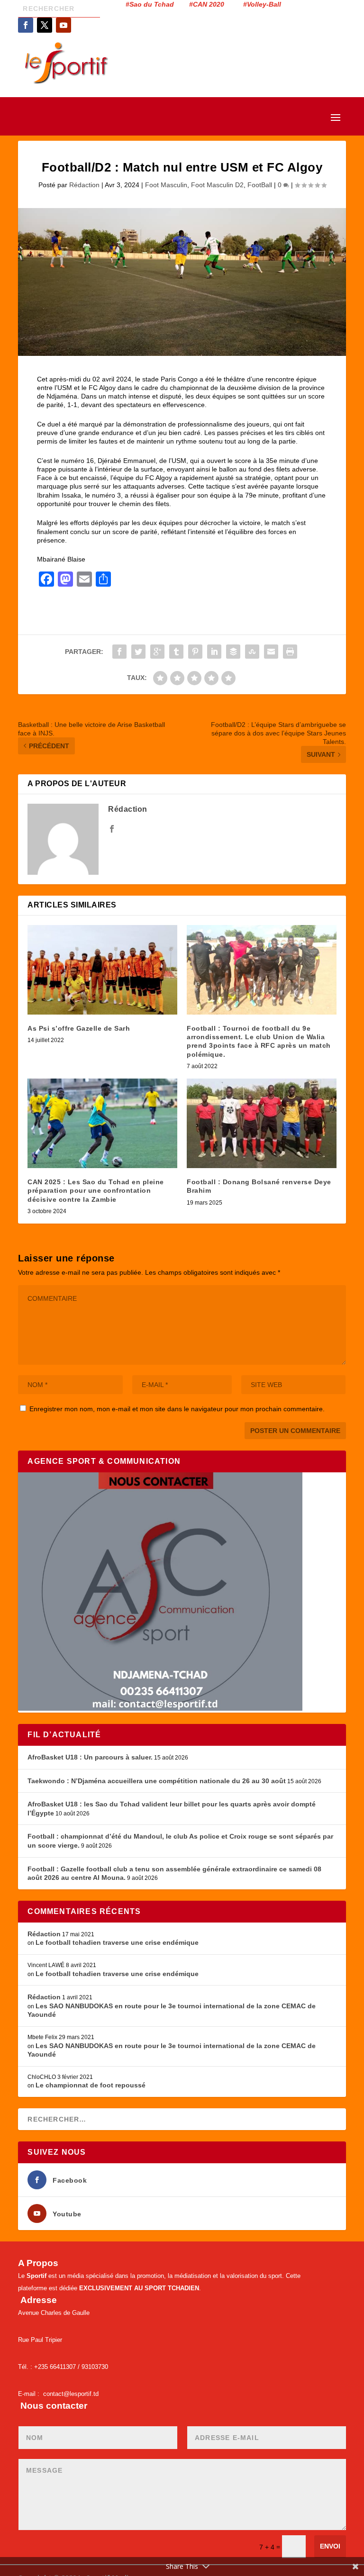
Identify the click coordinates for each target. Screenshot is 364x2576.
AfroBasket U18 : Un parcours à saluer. (90, 1757)
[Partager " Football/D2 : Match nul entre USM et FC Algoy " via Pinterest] (195, 652)
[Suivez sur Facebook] (26, 25)
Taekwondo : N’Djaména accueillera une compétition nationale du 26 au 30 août (157, 1781)
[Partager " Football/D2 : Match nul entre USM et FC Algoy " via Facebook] (119, 652)
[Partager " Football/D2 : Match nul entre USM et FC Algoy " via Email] (271, 652)
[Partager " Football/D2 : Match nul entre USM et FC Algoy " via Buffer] (233, 652)
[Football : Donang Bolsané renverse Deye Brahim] (262, 1123)
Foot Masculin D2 (217, 185)
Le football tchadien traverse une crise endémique (117, 1942)
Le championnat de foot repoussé (91, 2085)
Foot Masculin (166, 185)
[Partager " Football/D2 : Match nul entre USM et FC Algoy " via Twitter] (138, 652)
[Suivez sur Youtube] (64, 25)
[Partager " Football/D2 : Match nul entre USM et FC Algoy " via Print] (290, 652)
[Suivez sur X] (45, 25)
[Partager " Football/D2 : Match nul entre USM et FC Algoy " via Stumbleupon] (252, 652)
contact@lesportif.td (71, 2394)
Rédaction (84, 185)
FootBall (260, 185)
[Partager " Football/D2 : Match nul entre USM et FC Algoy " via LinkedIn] (214, 652)
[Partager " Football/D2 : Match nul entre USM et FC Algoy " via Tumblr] (176, 652)
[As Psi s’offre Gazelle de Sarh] (102, 970)
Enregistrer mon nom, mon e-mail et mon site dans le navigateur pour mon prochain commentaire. (177, 1409)
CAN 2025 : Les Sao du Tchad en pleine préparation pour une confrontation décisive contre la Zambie (96, 1190)
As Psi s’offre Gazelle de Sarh (79, 1028)
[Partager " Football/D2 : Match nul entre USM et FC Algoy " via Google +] (157, 652)
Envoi (330, 2546)
